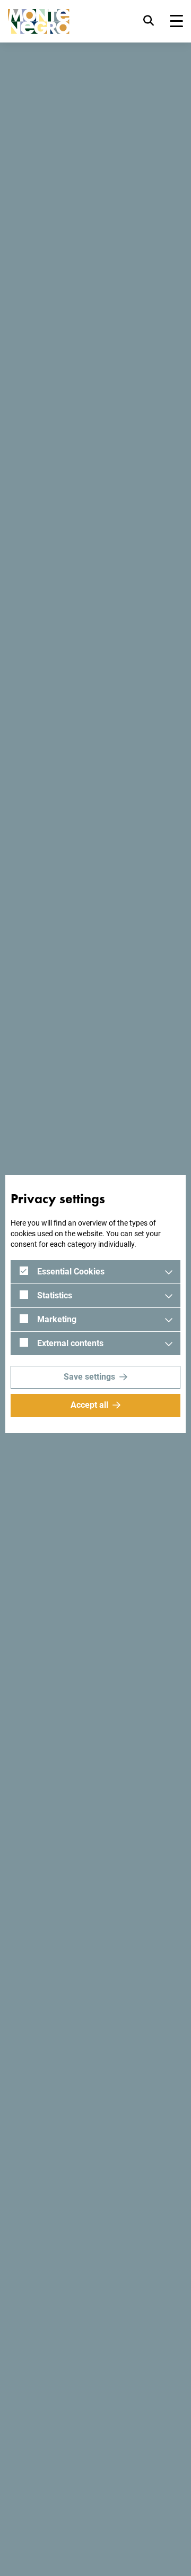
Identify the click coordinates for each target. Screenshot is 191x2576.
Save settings (89, 1377)
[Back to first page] (39, 22)
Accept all (89, 1405)
